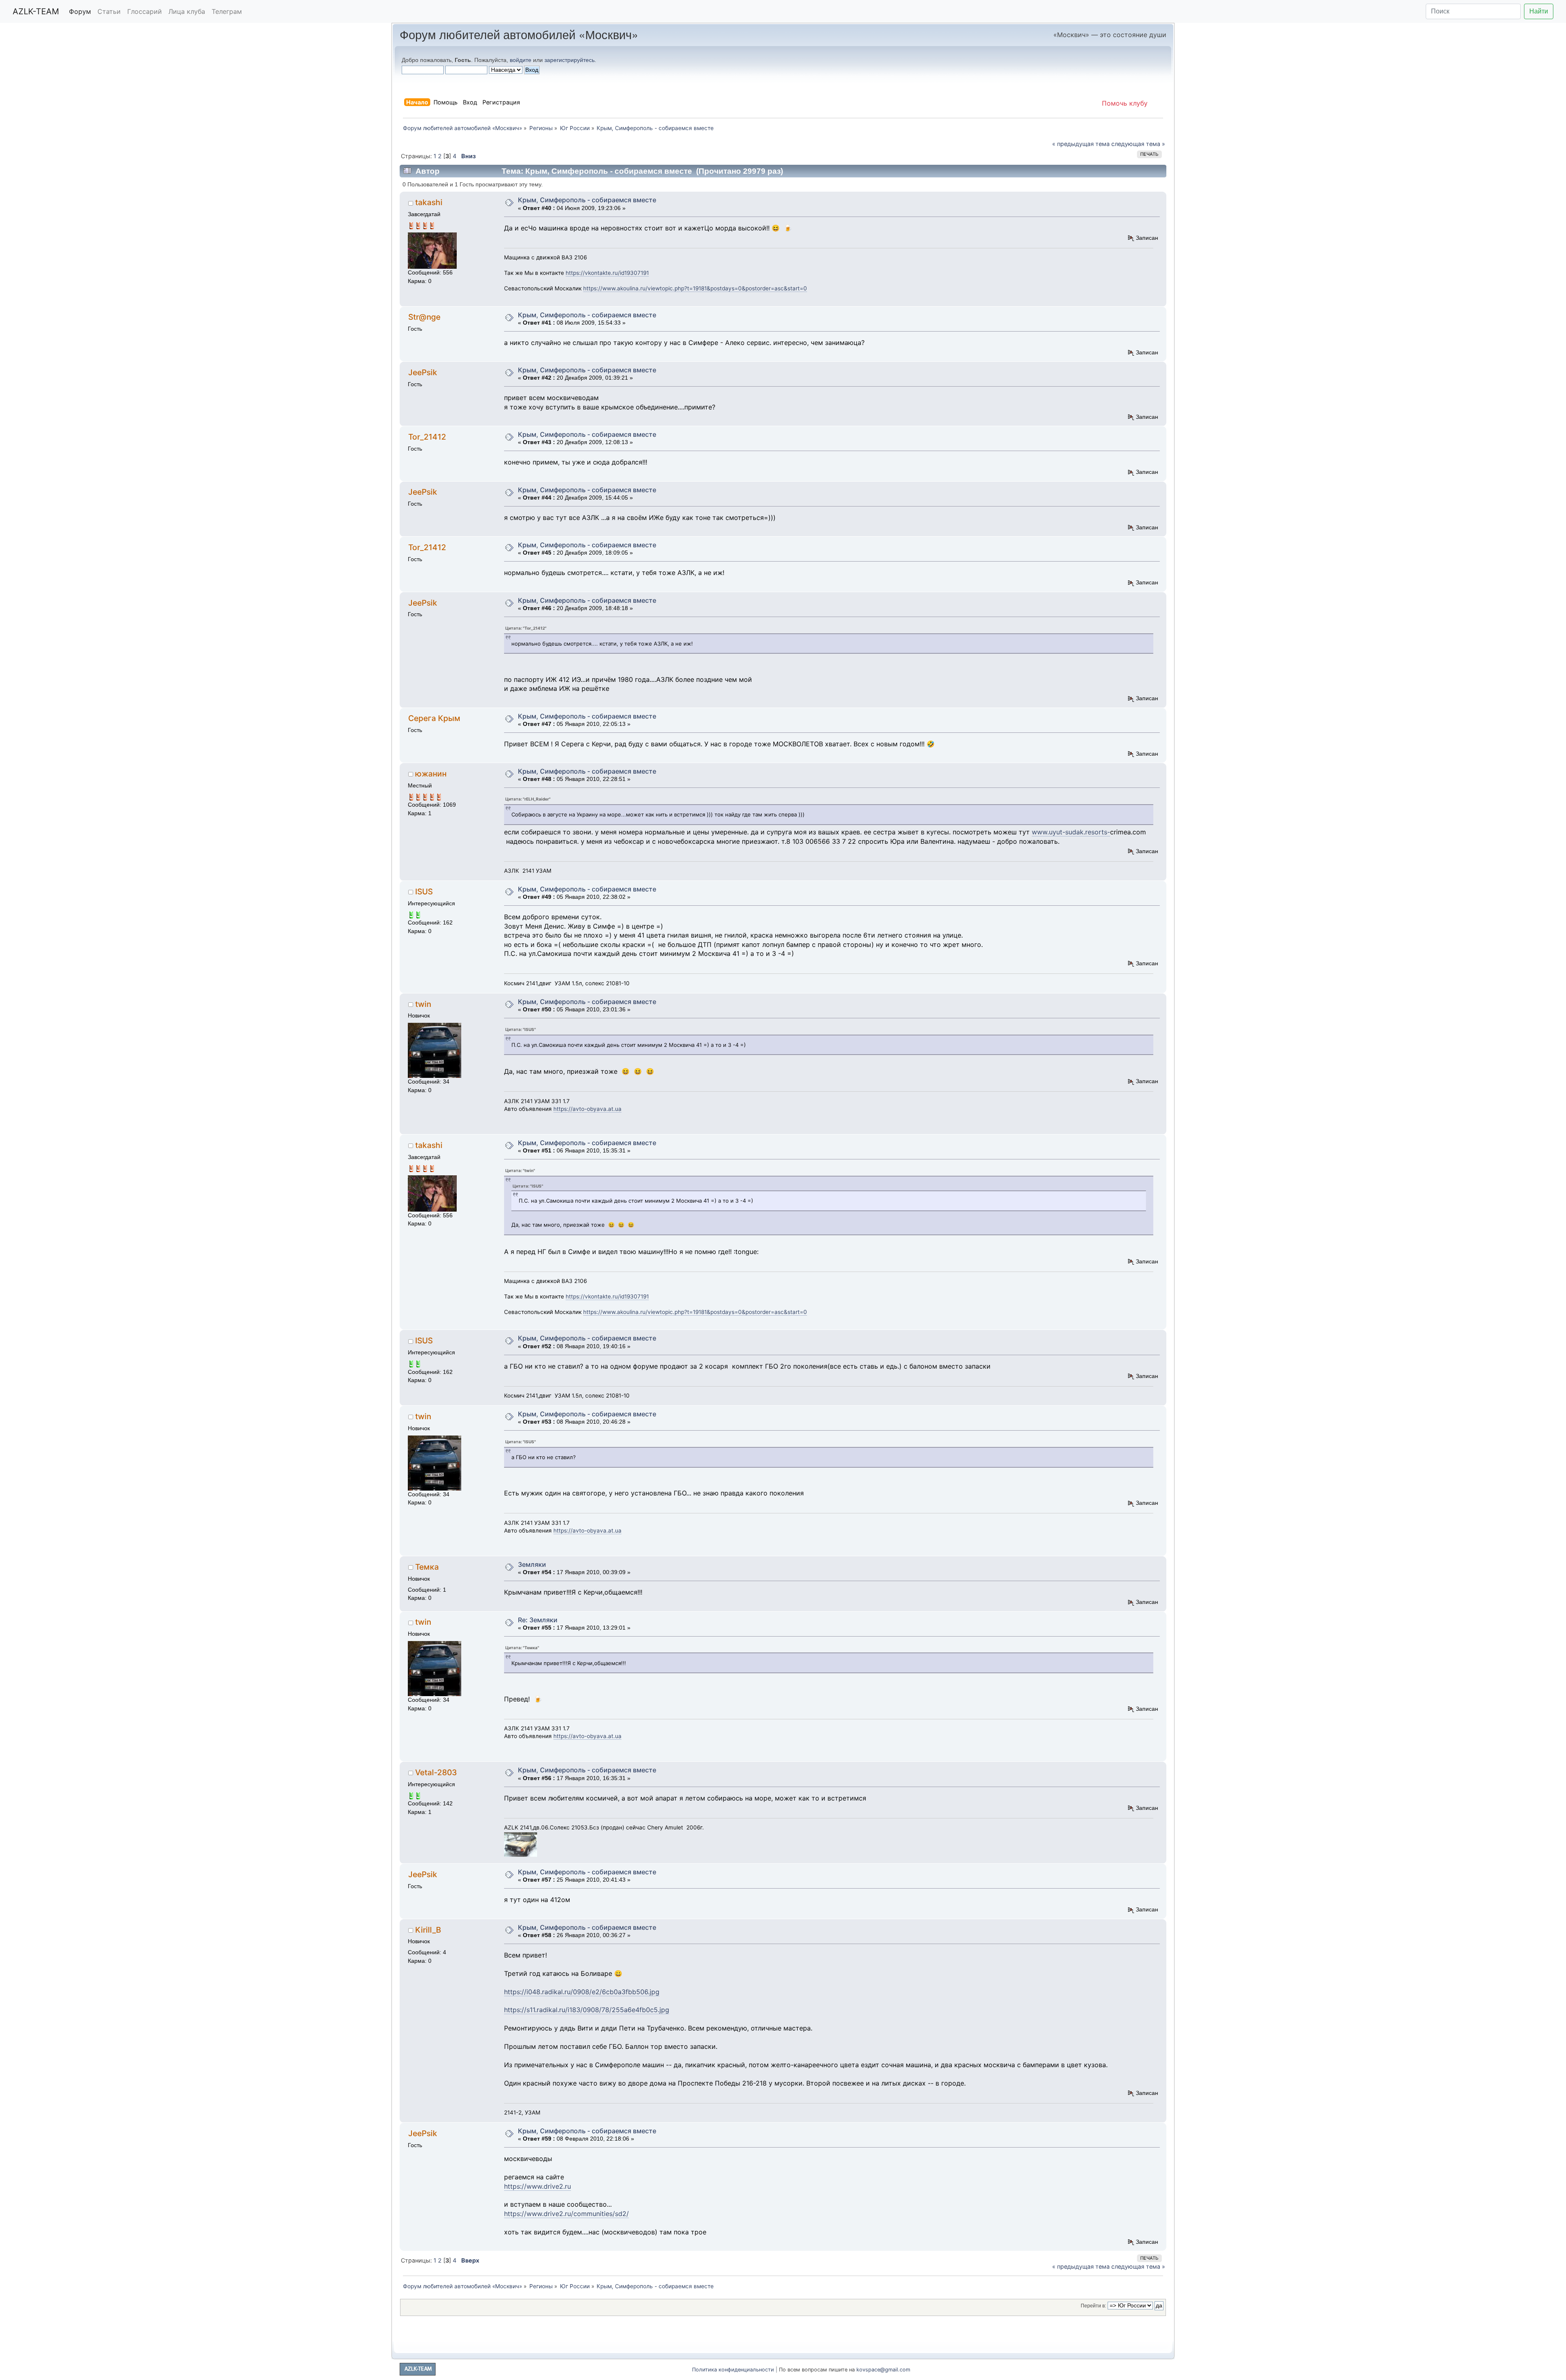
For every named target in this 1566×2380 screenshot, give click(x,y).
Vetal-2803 (436, 1772)
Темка (427, 1567)
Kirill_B (428, 1930)
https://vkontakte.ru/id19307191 (607, 273)
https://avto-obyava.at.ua (587, 1109)
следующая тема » (1138, 144)
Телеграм (227, 11)
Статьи (109, 11)
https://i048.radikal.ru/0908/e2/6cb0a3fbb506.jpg (582, 1992)
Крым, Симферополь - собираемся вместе (587, 200)
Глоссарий (145, 11)
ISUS (424, 891)
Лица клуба (187, 11)
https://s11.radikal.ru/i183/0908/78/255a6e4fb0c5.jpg (587, 2010)
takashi (429, 202)
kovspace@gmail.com (883, 2370)
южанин (431, 774)
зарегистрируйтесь (570, 60)
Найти (1539, 11)
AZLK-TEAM (36, 11)
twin (423, 1004)
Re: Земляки (538, 1620)
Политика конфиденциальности (733, 2370)
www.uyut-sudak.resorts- (1071, 832)
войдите (521, 60)
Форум (80, 11)
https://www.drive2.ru (537, 2186)
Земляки (532, 1564)
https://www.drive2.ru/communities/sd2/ (566, 2214)
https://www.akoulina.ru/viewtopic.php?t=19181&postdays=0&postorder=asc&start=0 (695, 288)
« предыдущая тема (1081, 144)
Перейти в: (1093, 2306)
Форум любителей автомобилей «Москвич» (519, 34)
